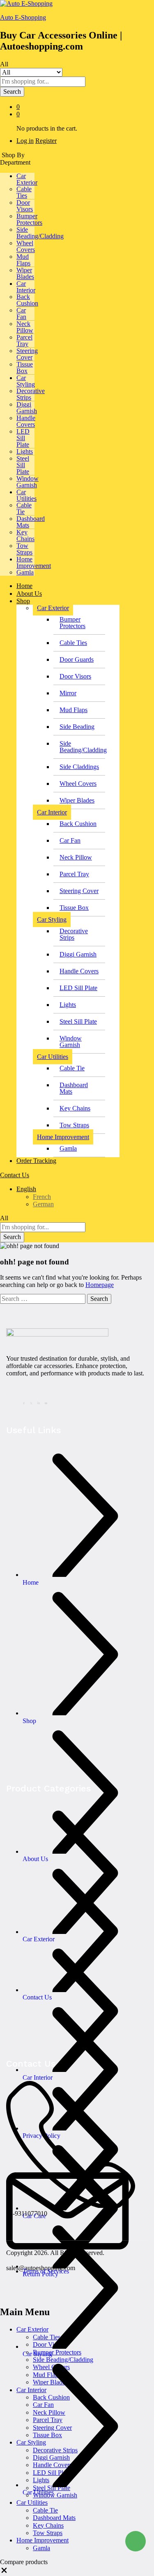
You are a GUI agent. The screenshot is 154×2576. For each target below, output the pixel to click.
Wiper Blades (25, 273)
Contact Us (15, 1175)
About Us (29, 594)
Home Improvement (43, 2540)
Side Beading (77, 727)
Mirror (68, 693)
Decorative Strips (31, 394)
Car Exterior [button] (27, 179)
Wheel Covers (26, 246)
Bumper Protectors (29, 219)
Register (46, 141)
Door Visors (25, 206)
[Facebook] (25, 1402)
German (43, 1204)
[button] (4, 2572)
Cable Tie (24, 508)
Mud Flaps (23, 260)
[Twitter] (32, 1402)
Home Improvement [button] (34, 562)
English (26, 1189)
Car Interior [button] (26, 287)
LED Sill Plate (23, 438)
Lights (25, 451)
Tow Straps (24, 549)
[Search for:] (44, 1299)
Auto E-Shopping (23, 17)
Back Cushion (27, 300)
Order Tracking (36, 1161)
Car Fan (21, 313)
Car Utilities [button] (26, 495)
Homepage (100, 1285)
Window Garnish (28, 482)
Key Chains (25, 535)
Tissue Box (25, 368)
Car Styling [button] (26, 381)
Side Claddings (79, 767)
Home (24, 586)
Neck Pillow (25, 327)
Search (12, 92)
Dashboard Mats (31, 522)
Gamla (25, 572)
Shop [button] (23, 601)
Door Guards (77, 659)
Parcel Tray (24, 340)
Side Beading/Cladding (40, 233)
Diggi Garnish (27, 408)
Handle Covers (26, 421)
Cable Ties (24, 192)
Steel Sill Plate (23, 465)
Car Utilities (32, 2502)
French (42, 1197)
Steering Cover (27, 354)
